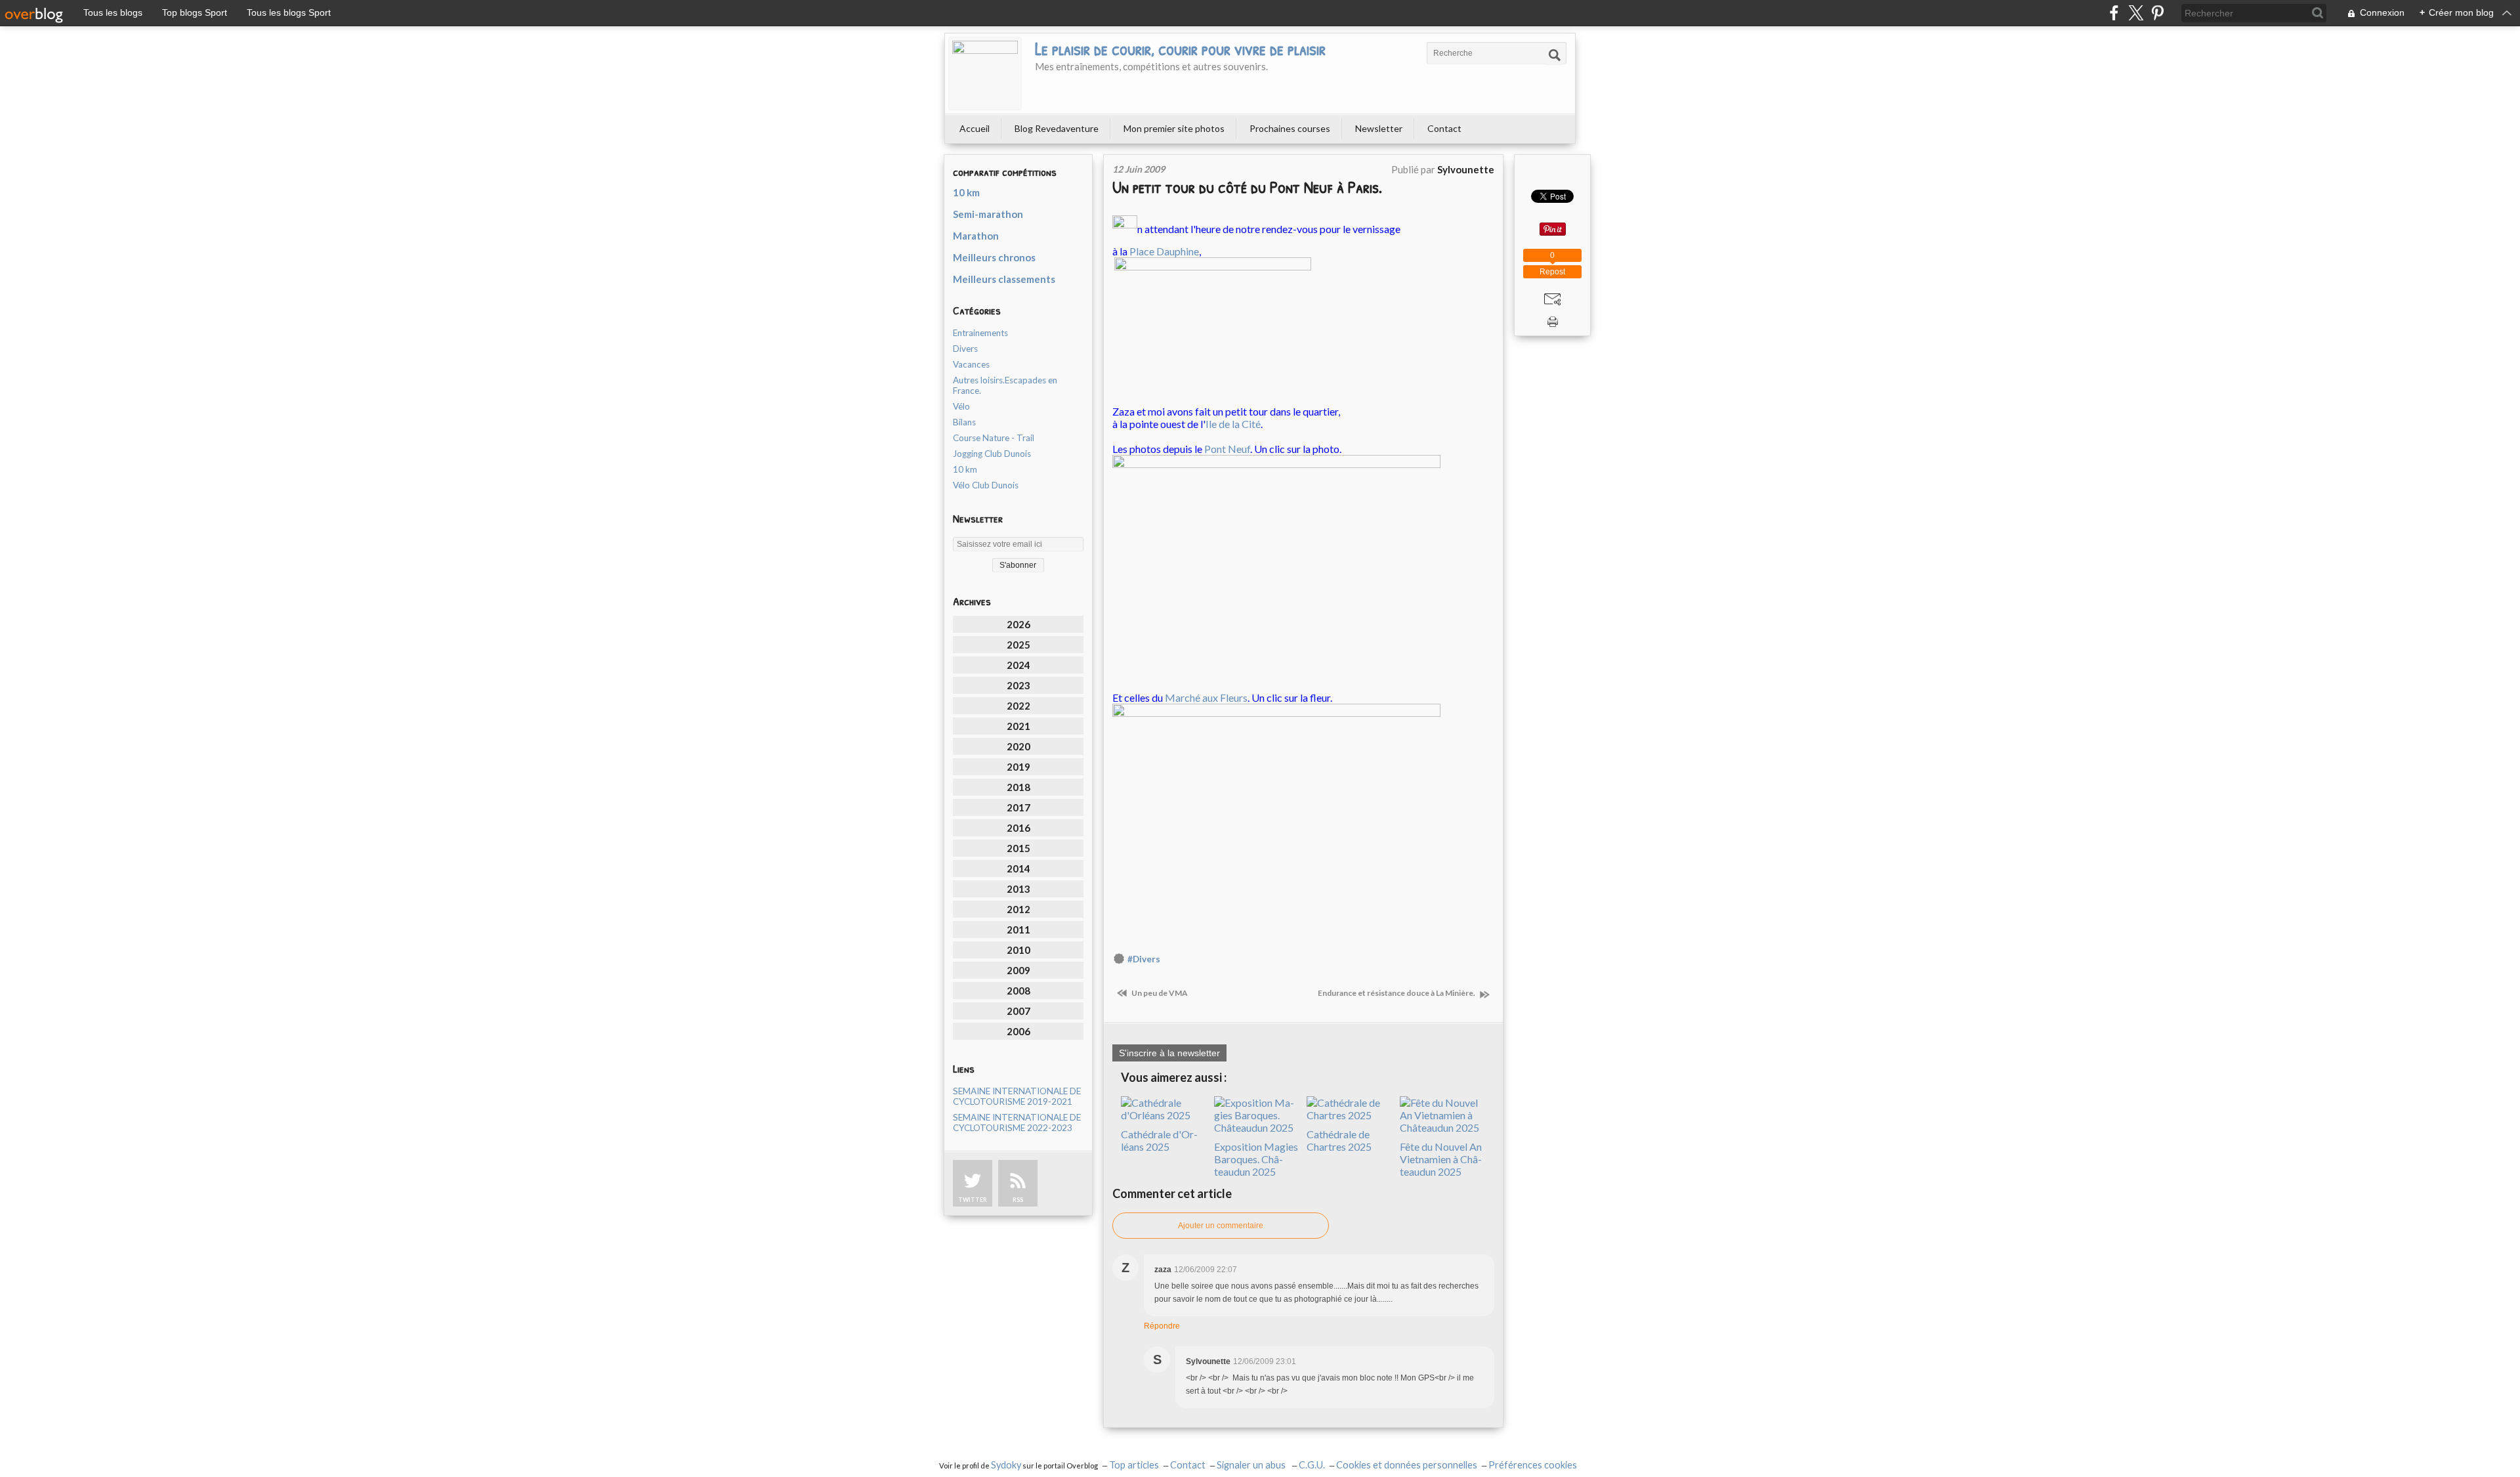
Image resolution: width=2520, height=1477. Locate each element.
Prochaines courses (1290, 128)
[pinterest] (2157, 13)
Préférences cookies (1533, 1465)
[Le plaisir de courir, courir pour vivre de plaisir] (985, 74)
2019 (1018, 767)
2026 (1018, 624)
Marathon (976, 236)
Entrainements (980, 333)
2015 (1018, 848)
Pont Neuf (1227, 449)
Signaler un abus (1252, 1465)
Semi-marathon (988, 214)
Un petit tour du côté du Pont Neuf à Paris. (1247, 187)
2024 (1018, 665)
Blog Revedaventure (1057, 128)
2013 (1018, 889)
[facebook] (2114, 13)
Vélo (961, 406)
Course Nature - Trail (994, 438)
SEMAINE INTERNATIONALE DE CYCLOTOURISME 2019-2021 (1017, 1096)
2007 (1018, 1011)
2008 (1018, 991)
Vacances (971, 364)
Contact (1444, 128)
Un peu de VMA (1159, 993)
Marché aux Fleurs (1206, 697)
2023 (1018, 685)
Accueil (975, 128)
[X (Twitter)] (2136, 13)
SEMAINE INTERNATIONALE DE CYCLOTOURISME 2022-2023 (1017, 1123)
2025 (1018, 645)
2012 (1018, 909)
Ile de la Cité (1233, 424)
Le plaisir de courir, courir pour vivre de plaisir (1180, 49)
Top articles (1134, 1465)
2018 (1018, 787)
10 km (966, 192)
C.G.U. (1312, 1465)
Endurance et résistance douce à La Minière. (1397, 993)
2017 (1018, 807)
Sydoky (1006, 1465)
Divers (965, 349)
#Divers (1144, 959)
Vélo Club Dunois (986, 485)
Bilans (964, 422)
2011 (1018, 930)
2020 (1018, 746)
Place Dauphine (1164, 251)
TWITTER (973, 1200)
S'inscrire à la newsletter (1169, 1053)
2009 (1018, 970)
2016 (1018, 828)
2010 (1018, 950)
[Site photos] (1276, 566)
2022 (1018, 706)
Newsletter (1379, 128)
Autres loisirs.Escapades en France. (1005, 385)
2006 (1018, 1031)
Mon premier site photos (1174, 128)
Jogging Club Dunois (992, 454)
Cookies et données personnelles (1407, 1465)
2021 (1018, 726)
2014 (1018, 868)
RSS (1018, 1200)
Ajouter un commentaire (1221, 1226)
